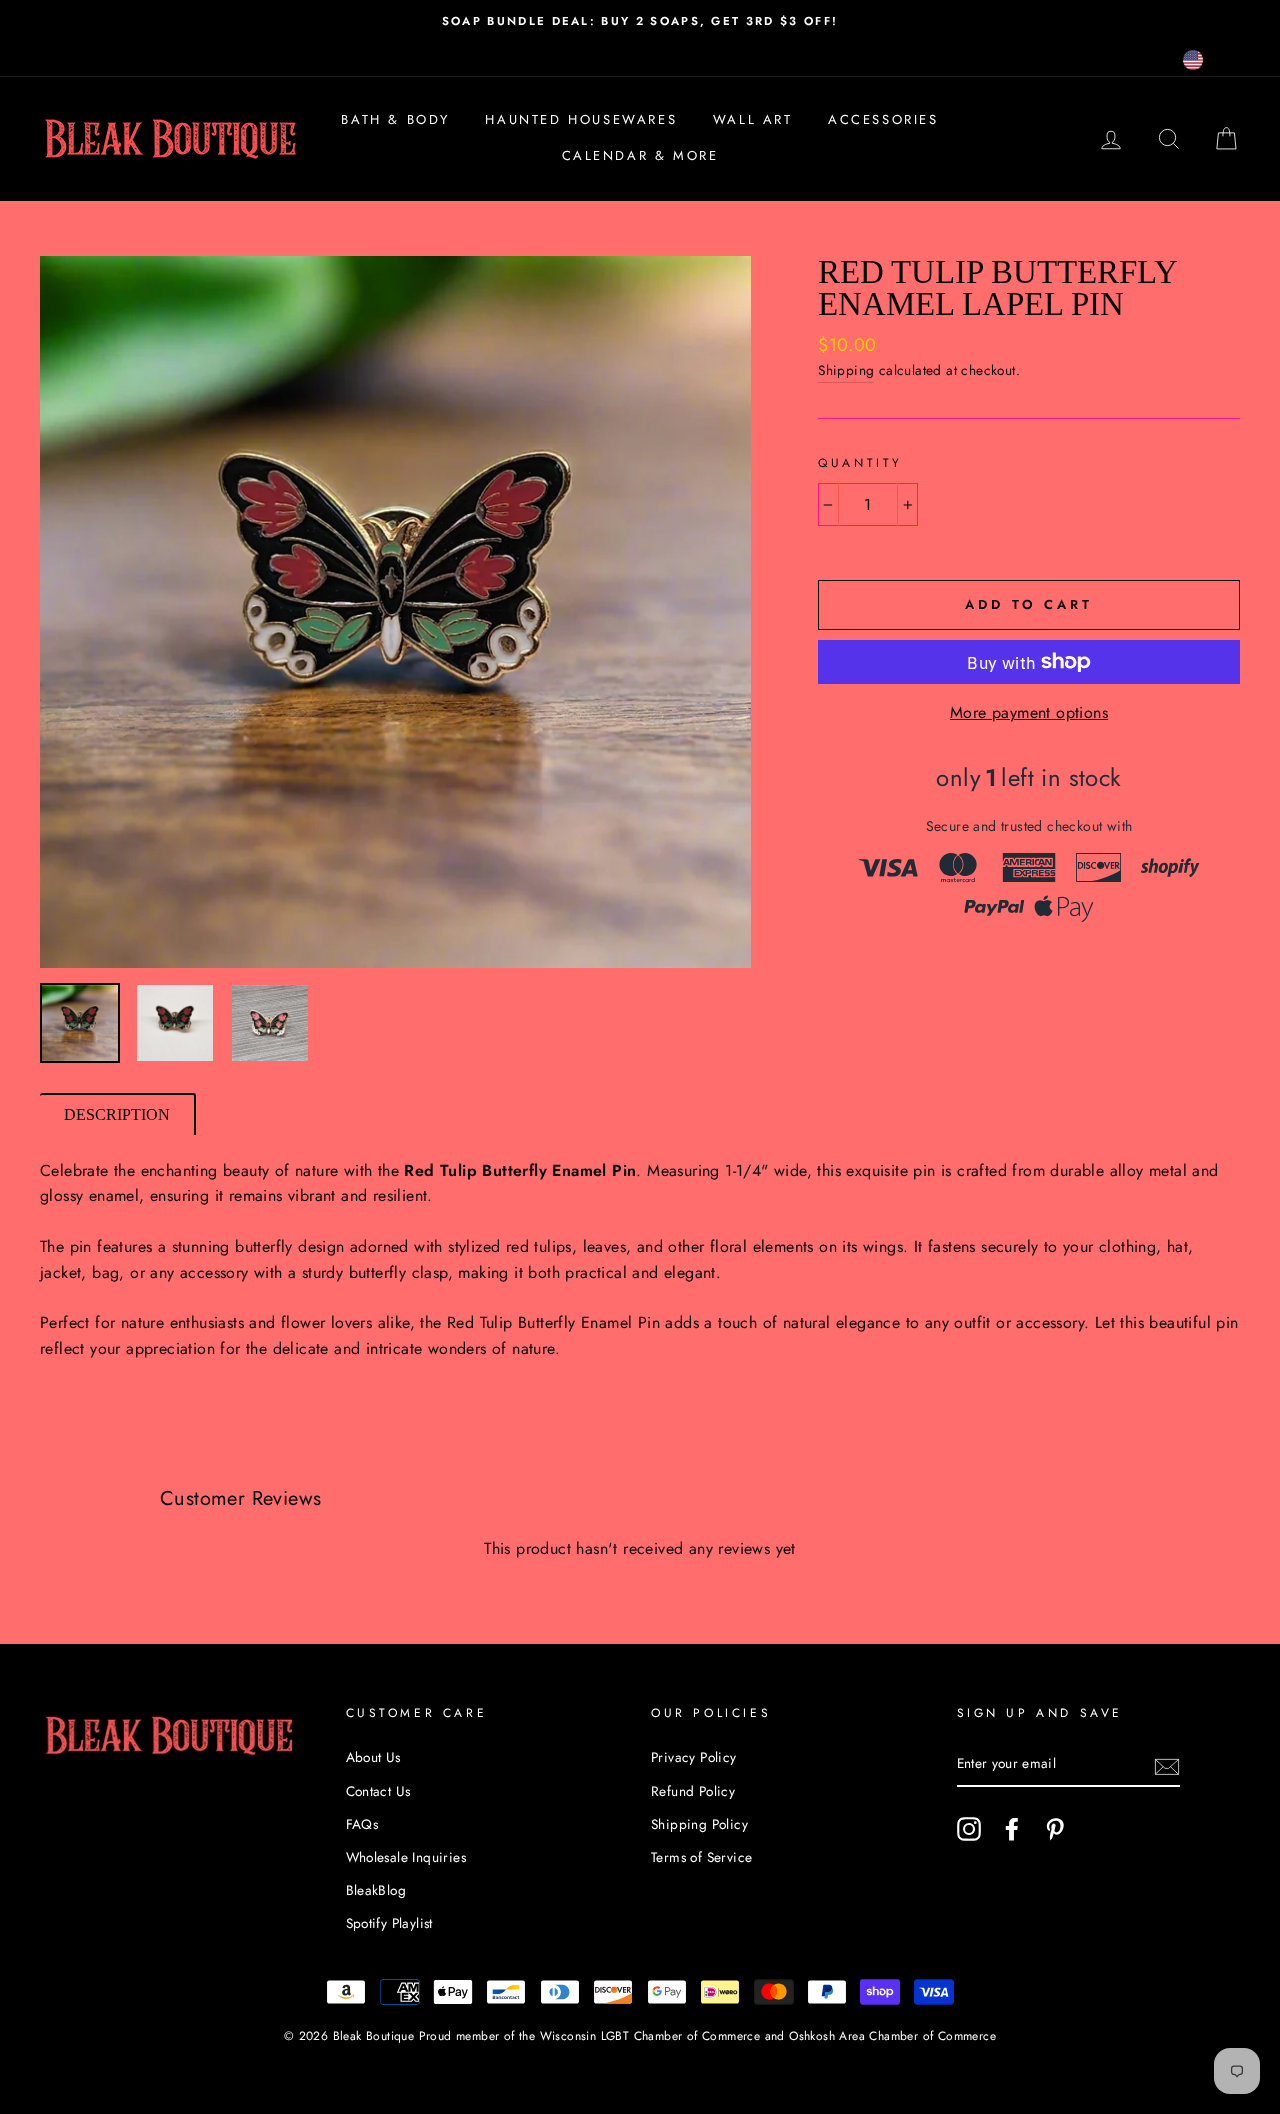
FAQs (362, 1824)
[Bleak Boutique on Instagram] (969, 1829)
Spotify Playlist (389, 1923)
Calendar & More (640, 155)
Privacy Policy (694, 1757)
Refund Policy (693, 1791)
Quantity (860, 463)
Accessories (883, 119)
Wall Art (753, 119)
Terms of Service (701, 1857)
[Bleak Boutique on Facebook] (1012, 1829)
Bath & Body (395, 119)
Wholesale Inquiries (406, 1857)
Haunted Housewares (581, 119)
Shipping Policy (699, 1824)
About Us (373, 1757)
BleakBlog (376, 1890)
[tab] (118, 1114)
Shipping (846, 370)
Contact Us (378, 1791)
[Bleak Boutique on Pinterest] (1055, 1829)
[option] (640, 21)
